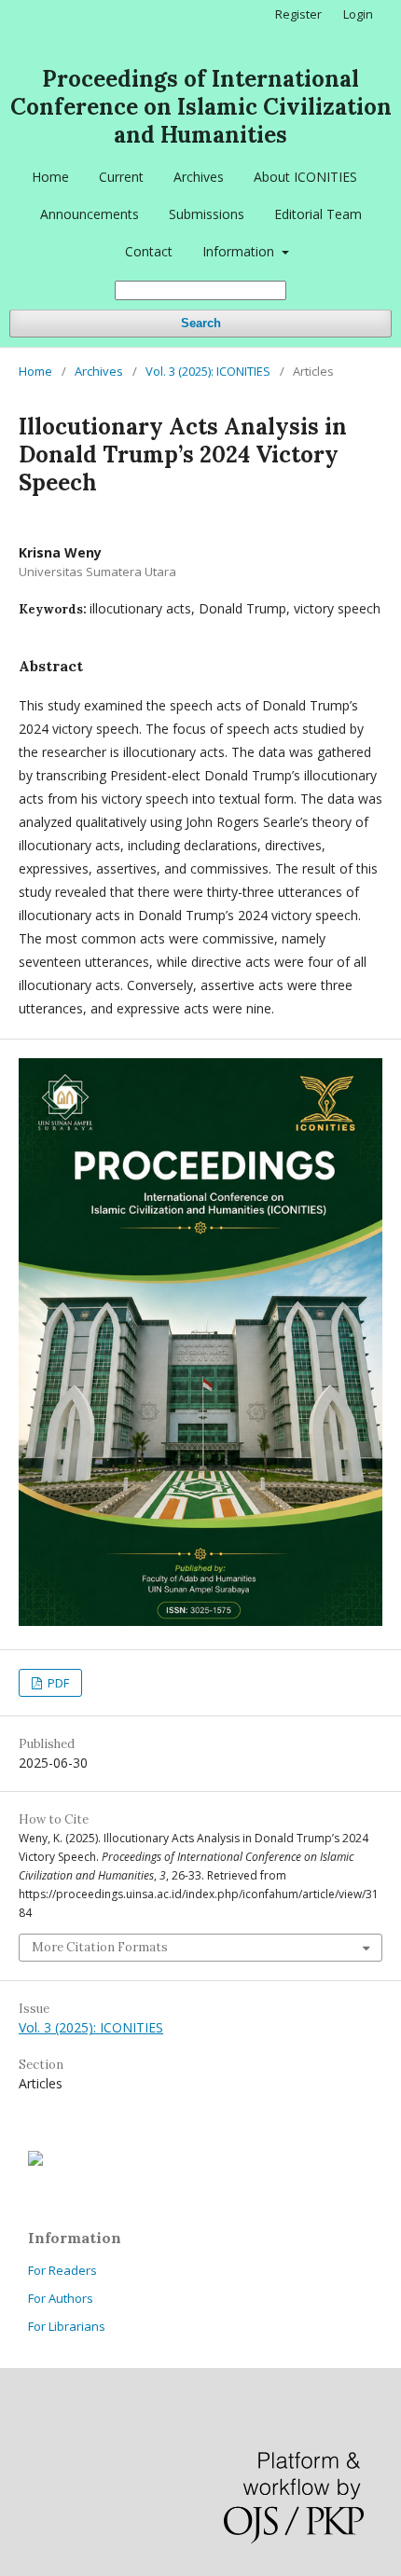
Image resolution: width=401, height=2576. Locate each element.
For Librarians (67, 2326)
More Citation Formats (100, 1947)
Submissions (207, 214)
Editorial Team (318, 214)
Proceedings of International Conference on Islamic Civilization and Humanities (201, 107)
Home (50, 177)
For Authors (61, 2298)
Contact (149, 251)
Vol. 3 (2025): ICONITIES (208, 371)
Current (121, 177)
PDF (57, 1683)
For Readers (62, 2270)
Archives (199, 177)
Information (240, 251)
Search (201, 323)
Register (298, 14)
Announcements (90, 214)
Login (358, 14)
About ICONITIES (305, 177)
